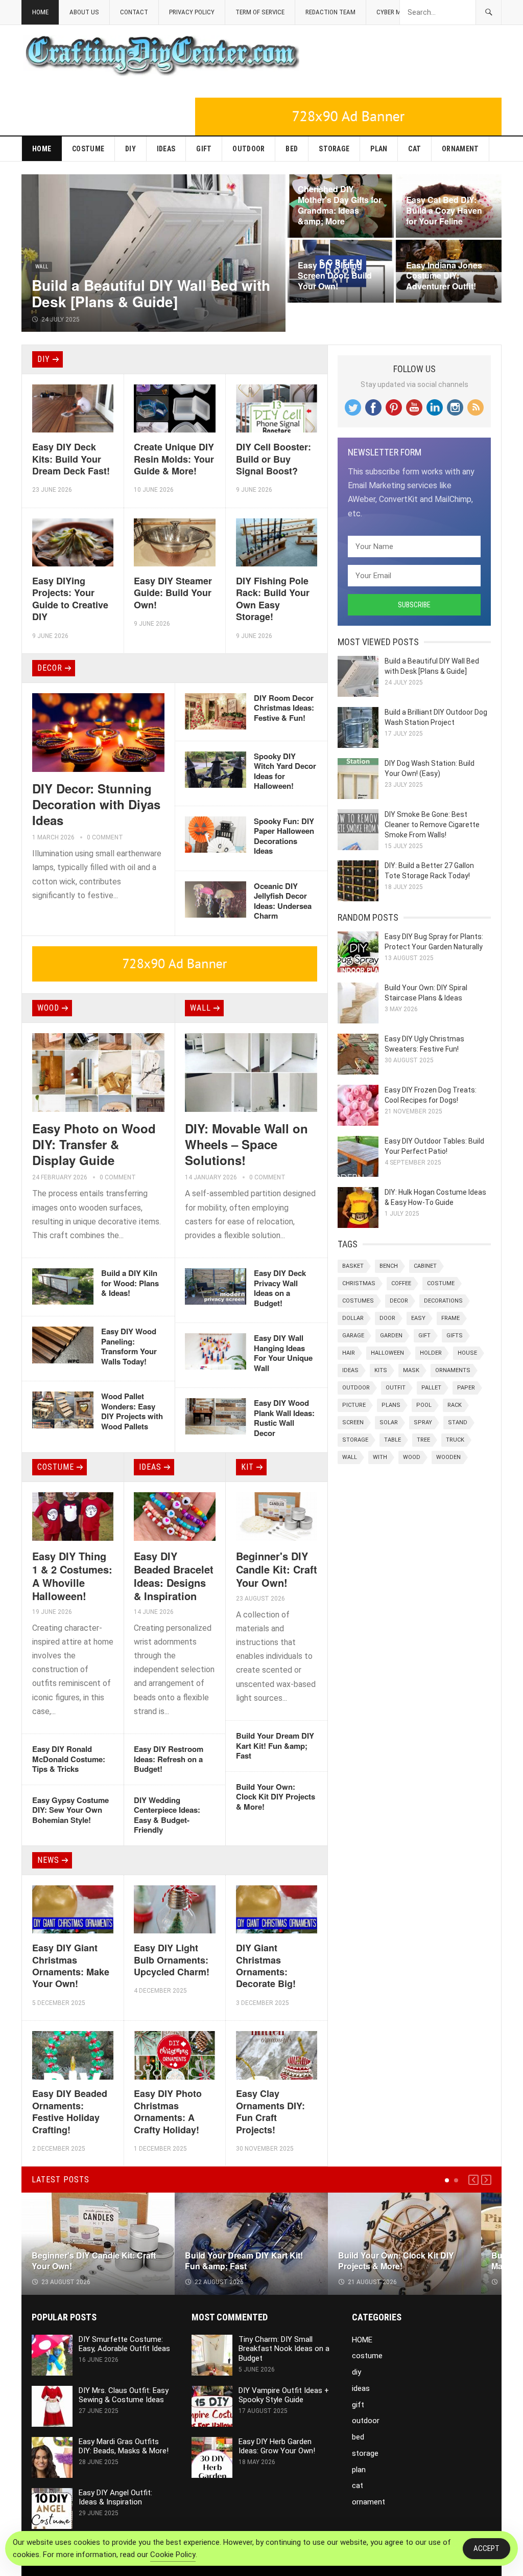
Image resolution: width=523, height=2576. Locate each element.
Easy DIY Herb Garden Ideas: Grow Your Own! (277, 2446)
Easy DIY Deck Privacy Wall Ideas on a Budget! (280, 1288)
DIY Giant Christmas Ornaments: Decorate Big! (266, 1966)
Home (40, 12)
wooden (448, 1457)
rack (455, 1405)
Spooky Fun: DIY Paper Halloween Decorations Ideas (284, 836)
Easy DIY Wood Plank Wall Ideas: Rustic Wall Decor (284, 1418)
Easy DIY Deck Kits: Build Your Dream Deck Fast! (71, 459)
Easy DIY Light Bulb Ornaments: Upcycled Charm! (172, 1960)
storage (334, 149)
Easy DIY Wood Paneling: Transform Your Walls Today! (129, 1346)
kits (381, 1370)
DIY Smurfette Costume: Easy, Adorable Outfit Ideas (124, 2344)
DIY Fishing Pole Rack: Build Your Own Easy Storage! (273, 599)
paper (466, 1388)
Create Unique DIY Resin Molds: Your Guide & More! (174, 459)
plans (391, 1405)
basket (353, 1266)
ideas (166, 149)
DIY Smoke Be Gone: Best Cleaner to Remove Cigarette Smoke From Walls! (432, 825)
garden (391, 1336)
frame (450, 1318)
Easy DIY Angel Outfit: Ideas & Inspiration (115, 2498)
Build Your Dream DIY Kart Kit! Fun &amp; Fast (275, 1746)
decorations (443, 1301)
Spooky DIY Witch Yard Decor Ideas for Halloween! (285, 771)
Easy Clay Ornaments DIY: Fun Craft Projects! (270, 2111)
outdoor (248, 149)
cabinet (425, 1266)
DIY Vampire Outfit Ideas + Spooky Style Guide (284, 2395)
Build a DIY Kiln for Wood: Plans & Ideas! (130, 1283)
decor (50, 668)
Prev (473, 2180)
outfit (396, 1388)
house (467, 1353)
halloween (387, 1353)
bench (389, 1266)
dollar (353, 1318)
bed (292, 149)
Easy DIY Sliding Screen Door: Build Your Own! (335, 276)
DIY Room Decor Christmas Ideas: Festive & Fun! (284, 708)
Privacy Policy (192, 12)
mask (411, 1370)
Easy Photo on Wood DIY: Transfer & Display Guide (94, 1144)
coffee (401, 1283)
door (387, 1318)
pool (424, 1405)
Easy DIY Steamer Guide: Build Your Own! (173, 593)
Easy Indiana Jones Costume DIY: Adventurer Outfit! (444, 276)
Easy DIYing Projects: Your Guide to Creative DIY (70, 599)
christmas (359, 1283)
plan (379, 149)
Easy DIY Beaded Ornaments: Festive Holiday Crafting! (70, 2111)
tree (423, 1440)
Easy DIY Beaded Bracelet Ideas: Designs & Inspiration (174, 1576)
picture (354, 1405)
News (48, 1860)
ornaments (453, 1370)
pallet (431, 1388)
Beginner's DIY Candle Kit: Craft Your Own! (277, 1569)
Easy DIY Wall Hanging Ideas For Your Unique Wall (283, 1353)
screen (353, 1422)
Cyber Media (395, 12)
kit (247, 1467)
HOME (42, 149)
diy (130, 149)
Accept (486, 2548)
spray (423, 1422)
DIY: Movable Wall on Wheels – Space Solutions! (246, 1144)
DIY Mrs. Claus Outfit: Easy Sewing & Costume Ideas (124, 2395)
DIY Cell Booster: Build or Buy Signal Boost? (274, 459)
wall (42, 267)
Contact (134, 12)
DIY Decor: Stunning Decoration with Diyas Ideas (96, 804)
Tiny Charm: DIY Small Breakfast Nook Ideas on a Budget (284, 2349)
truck (455, 1440)
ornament (460, 149)
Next (486, 2180)
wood (48, 1008)
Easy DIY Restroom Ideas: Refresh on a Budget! (169, 1759)
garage (353, 1336)
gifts (455, 1336)
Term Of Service (260, 12)
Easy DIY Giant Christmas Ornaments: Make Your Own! (71, 1966)
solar (389, 1422)
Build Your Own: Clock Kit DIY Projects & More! (276, 1797)
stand (458, 1422)
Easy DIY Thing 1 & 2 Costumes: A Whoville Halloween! (72, 1576)
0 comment (105, 837)
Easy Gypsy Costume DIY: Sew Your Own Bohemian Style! (70, 1810)
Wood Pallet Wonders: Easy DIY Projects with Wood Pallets (132, 1411)
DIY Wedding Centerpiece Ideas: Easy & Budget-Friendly (167, 1815)
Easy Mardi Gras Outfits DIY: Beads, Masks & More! (124, 2446)
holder (431, 1353)
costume (88, 149)
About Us (84, 12)
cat (414, 149)
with (380, 1457)
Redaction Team (330, 12)
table (393, 1440)
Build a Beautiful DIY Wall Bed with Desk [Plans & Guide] (151, 293)
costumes (358, 1301)
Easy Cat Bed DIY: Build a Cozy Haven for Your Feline (444, 210)
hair (349, 1353)
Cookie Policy (173, 2555)
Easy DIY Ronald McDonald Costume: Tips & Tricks (69, 1759)
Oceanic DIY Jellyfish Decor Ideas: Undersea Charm (283, 901)
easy (418, 1318)
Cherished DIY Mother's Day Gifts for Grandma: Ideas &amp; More (340, 205)
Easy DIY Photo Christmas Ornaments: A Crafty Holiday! (168, 2111)
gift (204, 149)
